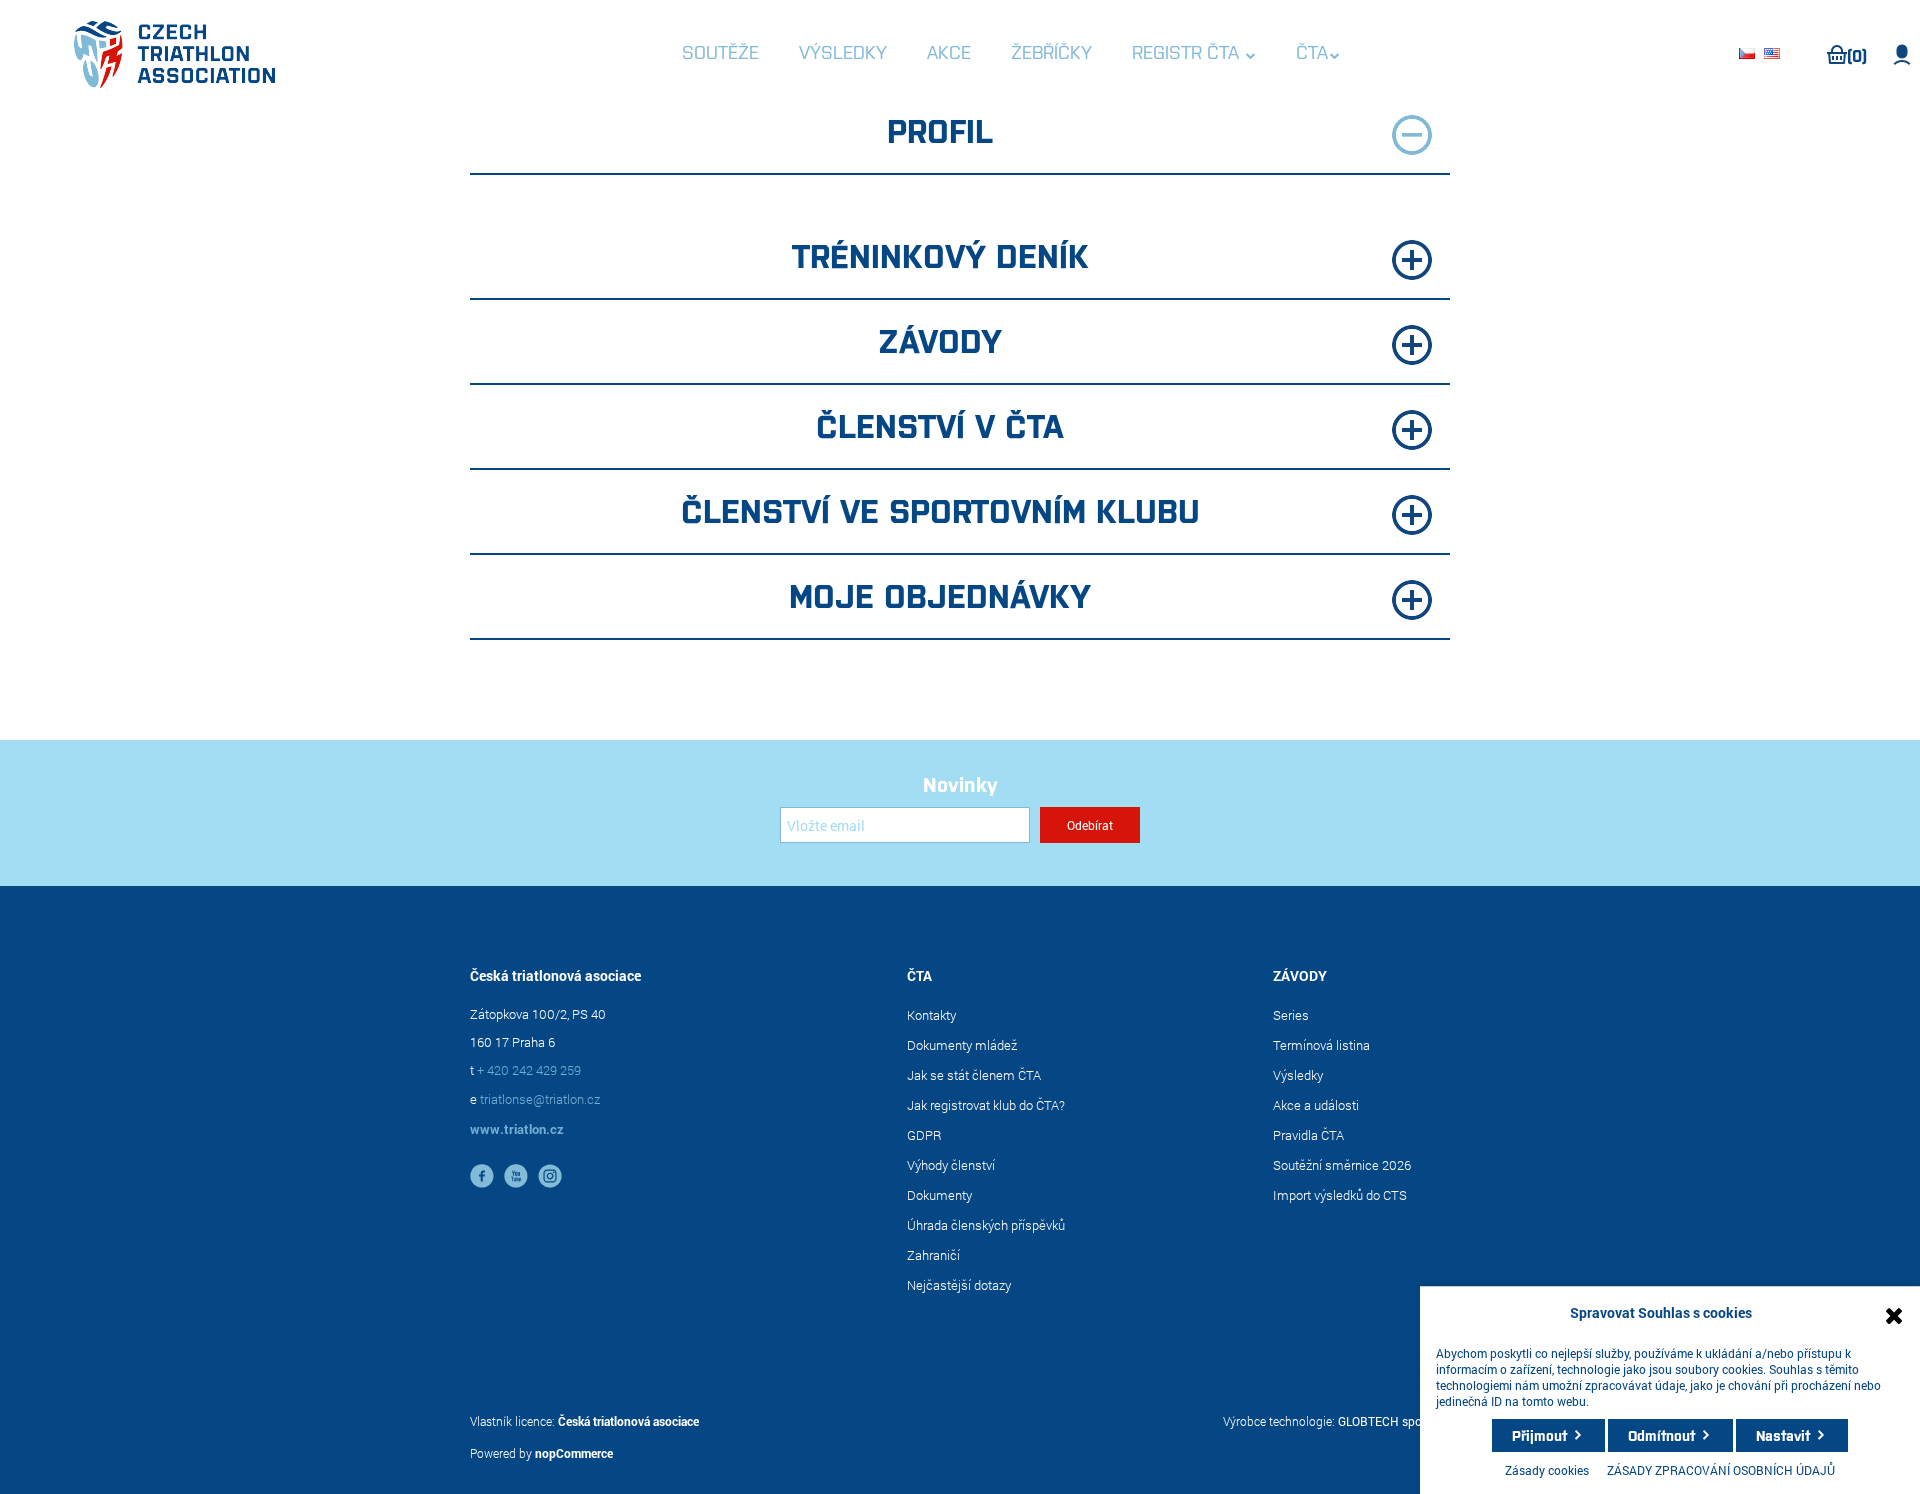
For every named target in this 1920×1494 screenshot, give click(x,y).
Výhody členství (951, 1165)
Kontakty (931, 1015)
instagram (550, 1176)
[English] (1775, 55)
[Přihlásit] (1902, 55)
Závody (940, 339)
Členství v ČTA (940, 424)
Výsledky (1298, 1075)
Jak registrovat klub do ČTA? (986, 1105)
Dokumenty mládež (962, 1045)
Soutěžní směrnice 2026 (1342, 1165)
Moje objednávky (940, 594)
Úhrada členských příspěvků (986, 1225)
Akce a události (1316, 1105)
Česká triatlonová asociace (628, 1421)
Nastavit (1783, 1435)
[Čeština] (1750, 55)
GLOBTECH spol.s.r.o (1394, 1421)
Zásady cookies (1547, 1470)
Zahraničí (933, 1255)
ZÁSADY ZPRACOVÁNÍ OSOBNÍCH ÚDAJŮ (1721, 1470)
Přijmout (1539, 1435)
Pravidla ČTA (1308, 1135)
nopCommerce (574, 1453)
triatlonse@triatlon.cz (540, 1099)
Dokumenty (939, 1195)
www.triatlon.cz (517, 1129)
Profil (940, 129)
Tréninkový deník (940, 254)
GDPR (924, 1135)
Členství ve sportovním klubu (940, 509)
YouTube (516, 1176)
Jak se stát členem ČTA (974, 1075)
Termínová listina (1321, 1045)
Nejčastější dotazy (959, 1285)
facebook (482, 1176)
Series (1291, 1015)
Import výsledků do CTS (1340, 1195)
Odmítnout (1661, 1435)
